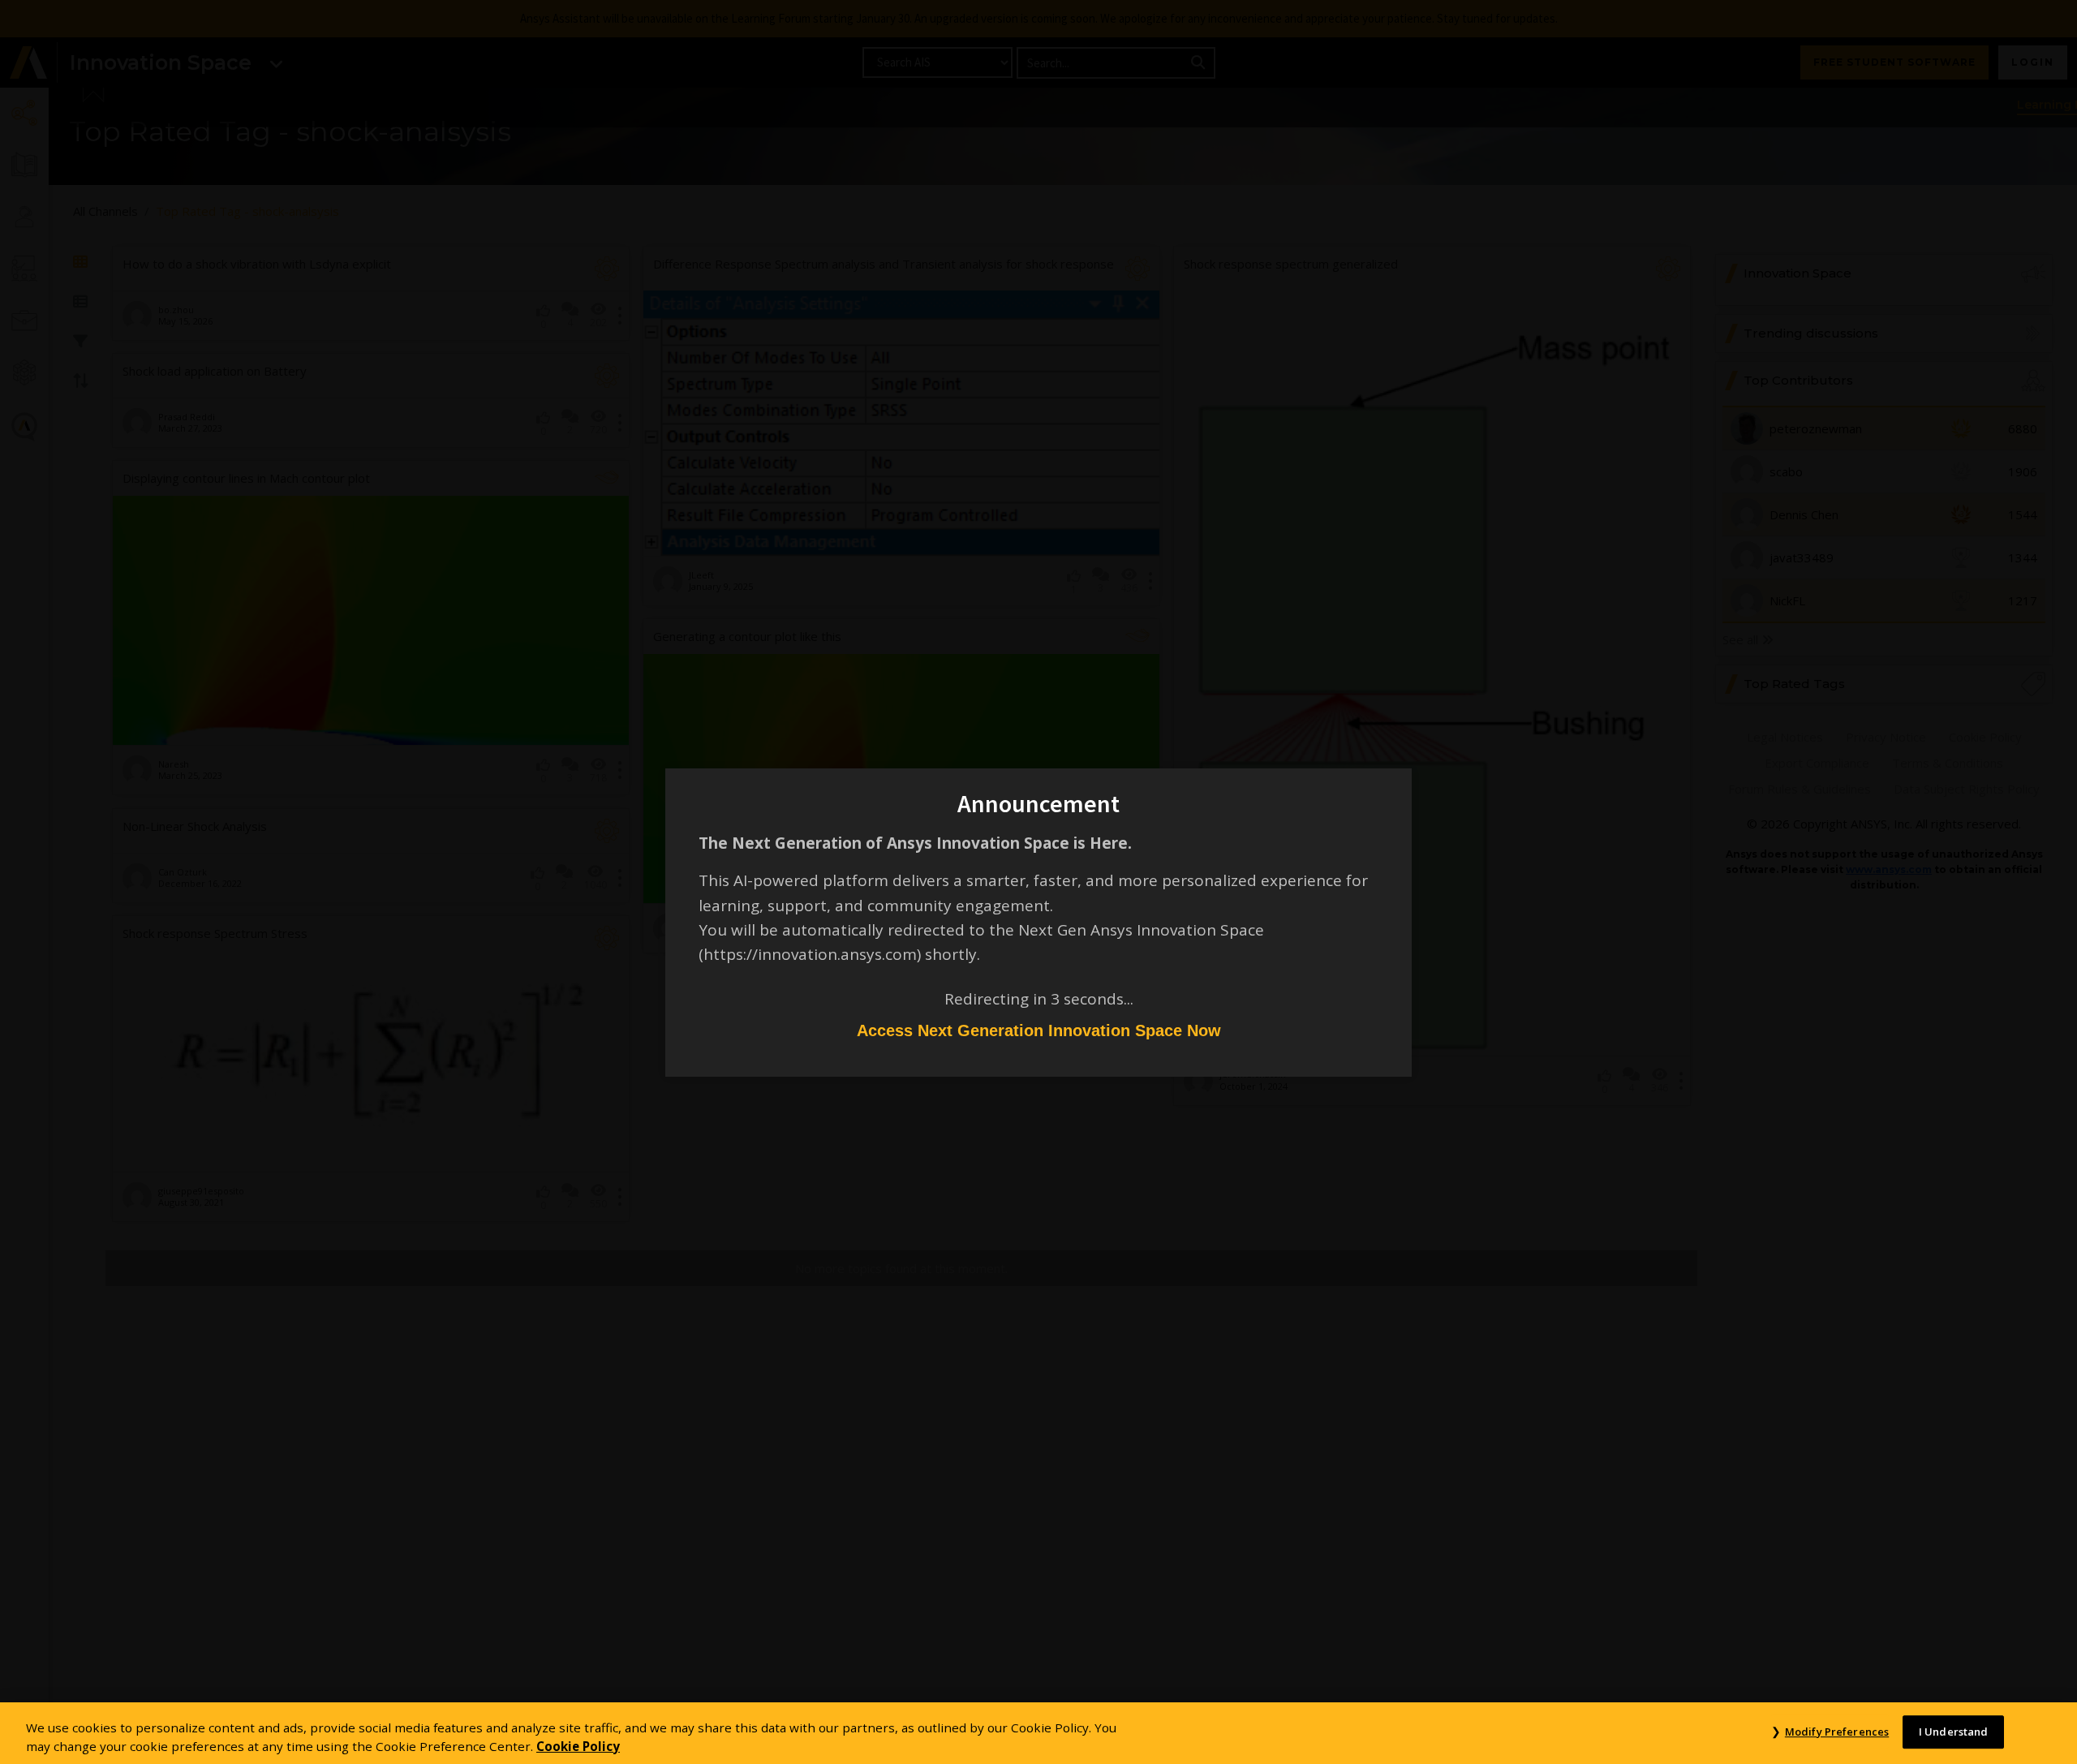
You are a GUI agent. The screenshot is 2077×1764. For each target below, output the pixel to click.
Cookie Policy (578, 1746)
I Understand (1954, 1732)
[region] (1038, 1733)
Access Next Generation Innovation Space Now (1039, 1030)
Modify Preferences (1837, 1732)
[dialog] (1038, 882)
